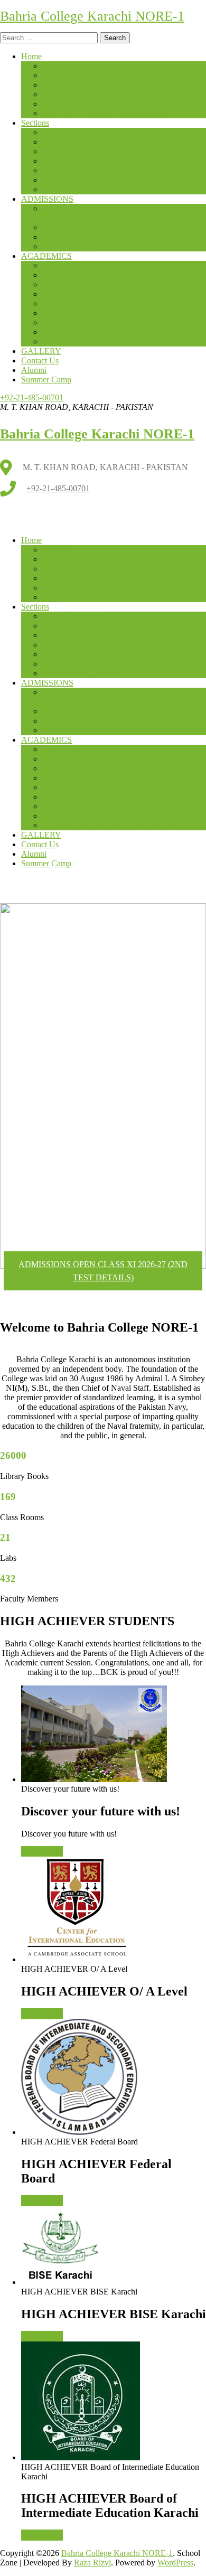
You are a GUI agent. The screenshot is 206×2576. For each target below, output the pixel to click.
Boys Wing (61, 151)
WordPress (175, 2563)
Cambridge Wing (71, 132)
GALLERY (41, 351)
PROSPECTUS (69, 246)
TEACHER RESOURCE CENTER (104, 294)
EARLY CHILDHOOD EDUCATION (109, 341)
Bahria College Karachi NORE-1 (92, 16)
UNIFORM (62, 265)
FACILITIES (65, 104)
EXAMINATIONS (75, 275)
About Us (59, 66)
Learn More (42, 1852)
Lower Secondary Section (86, 170)
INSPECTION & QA (79, 94)
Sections (35, 123)
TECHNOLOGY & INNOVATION (104, 313)
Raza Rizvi (92, 2563)
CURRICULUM (71, 332)
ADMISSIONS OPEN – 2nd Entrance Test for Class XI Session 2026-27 (121, 213)
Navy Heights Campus (80, 189)
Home (31, 56)
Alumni (34, 370)
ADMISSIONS (47, 199)
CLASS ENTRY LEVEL (86, 227)
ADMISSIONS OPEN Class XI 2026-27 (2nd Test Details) (103, 1271)
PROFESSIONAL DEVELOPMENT (107, 303)
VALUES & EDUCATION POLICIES (109, 322)
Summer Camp (46, 380)
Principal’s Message (75, 75)
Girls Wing (60, 142)
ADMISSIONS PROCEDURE (95, 237)
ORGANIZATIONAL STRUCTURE (107, 113)
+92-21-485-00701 (32, 397)
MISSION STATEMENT (86, 85)
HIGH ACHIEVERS (78, 284)
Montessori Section (74, 161)
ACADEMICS (46, 256)
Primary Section (69, 180)
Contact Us (40, 360)
